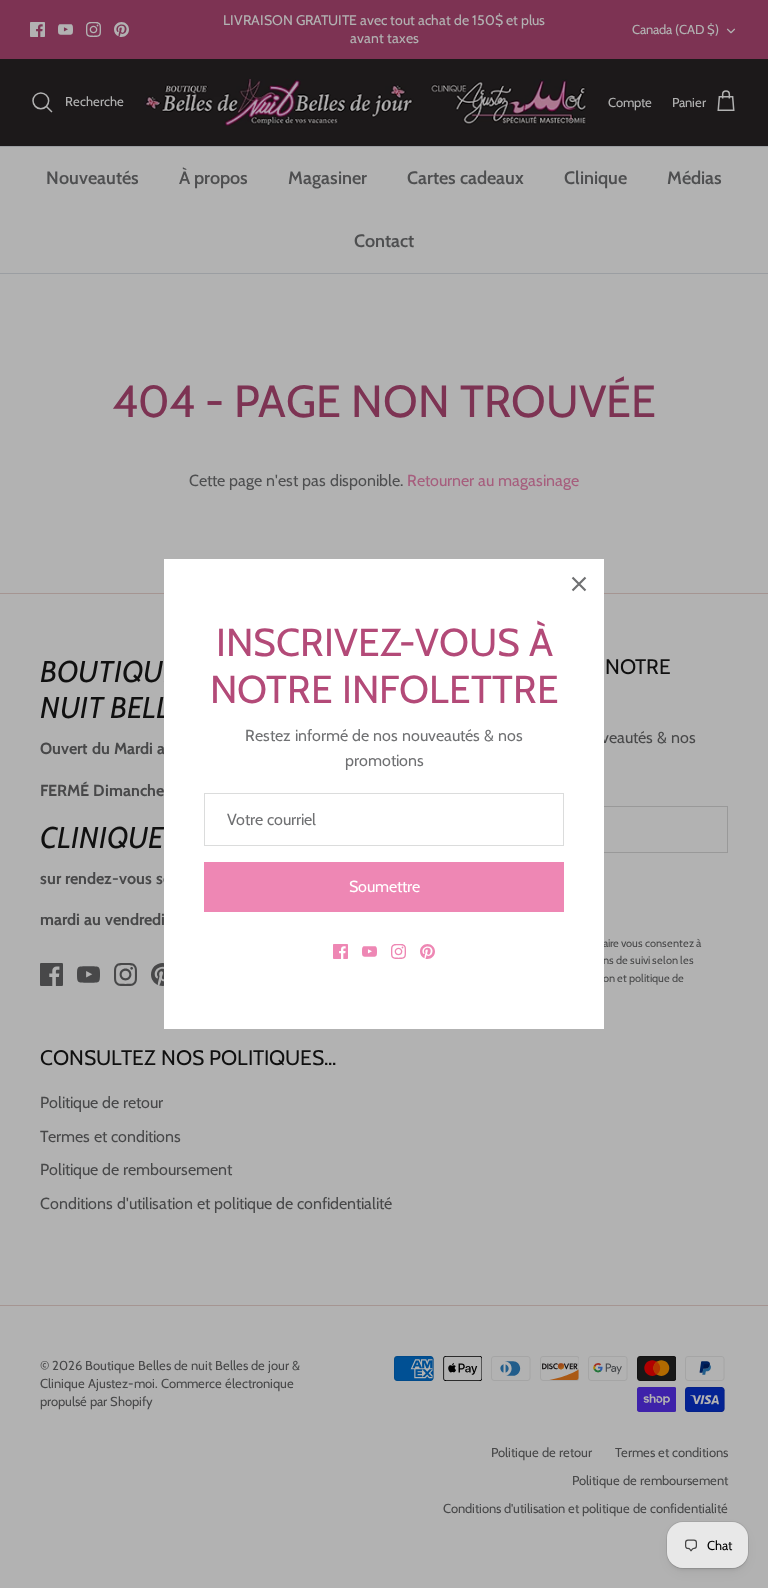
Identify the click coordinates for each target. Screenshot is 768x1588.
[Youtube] (369, 951)
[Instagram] (398, 951)
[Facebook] (340, 951)
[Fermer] (579, 584)
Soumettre (384, 886)
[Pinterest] (427, 951)
